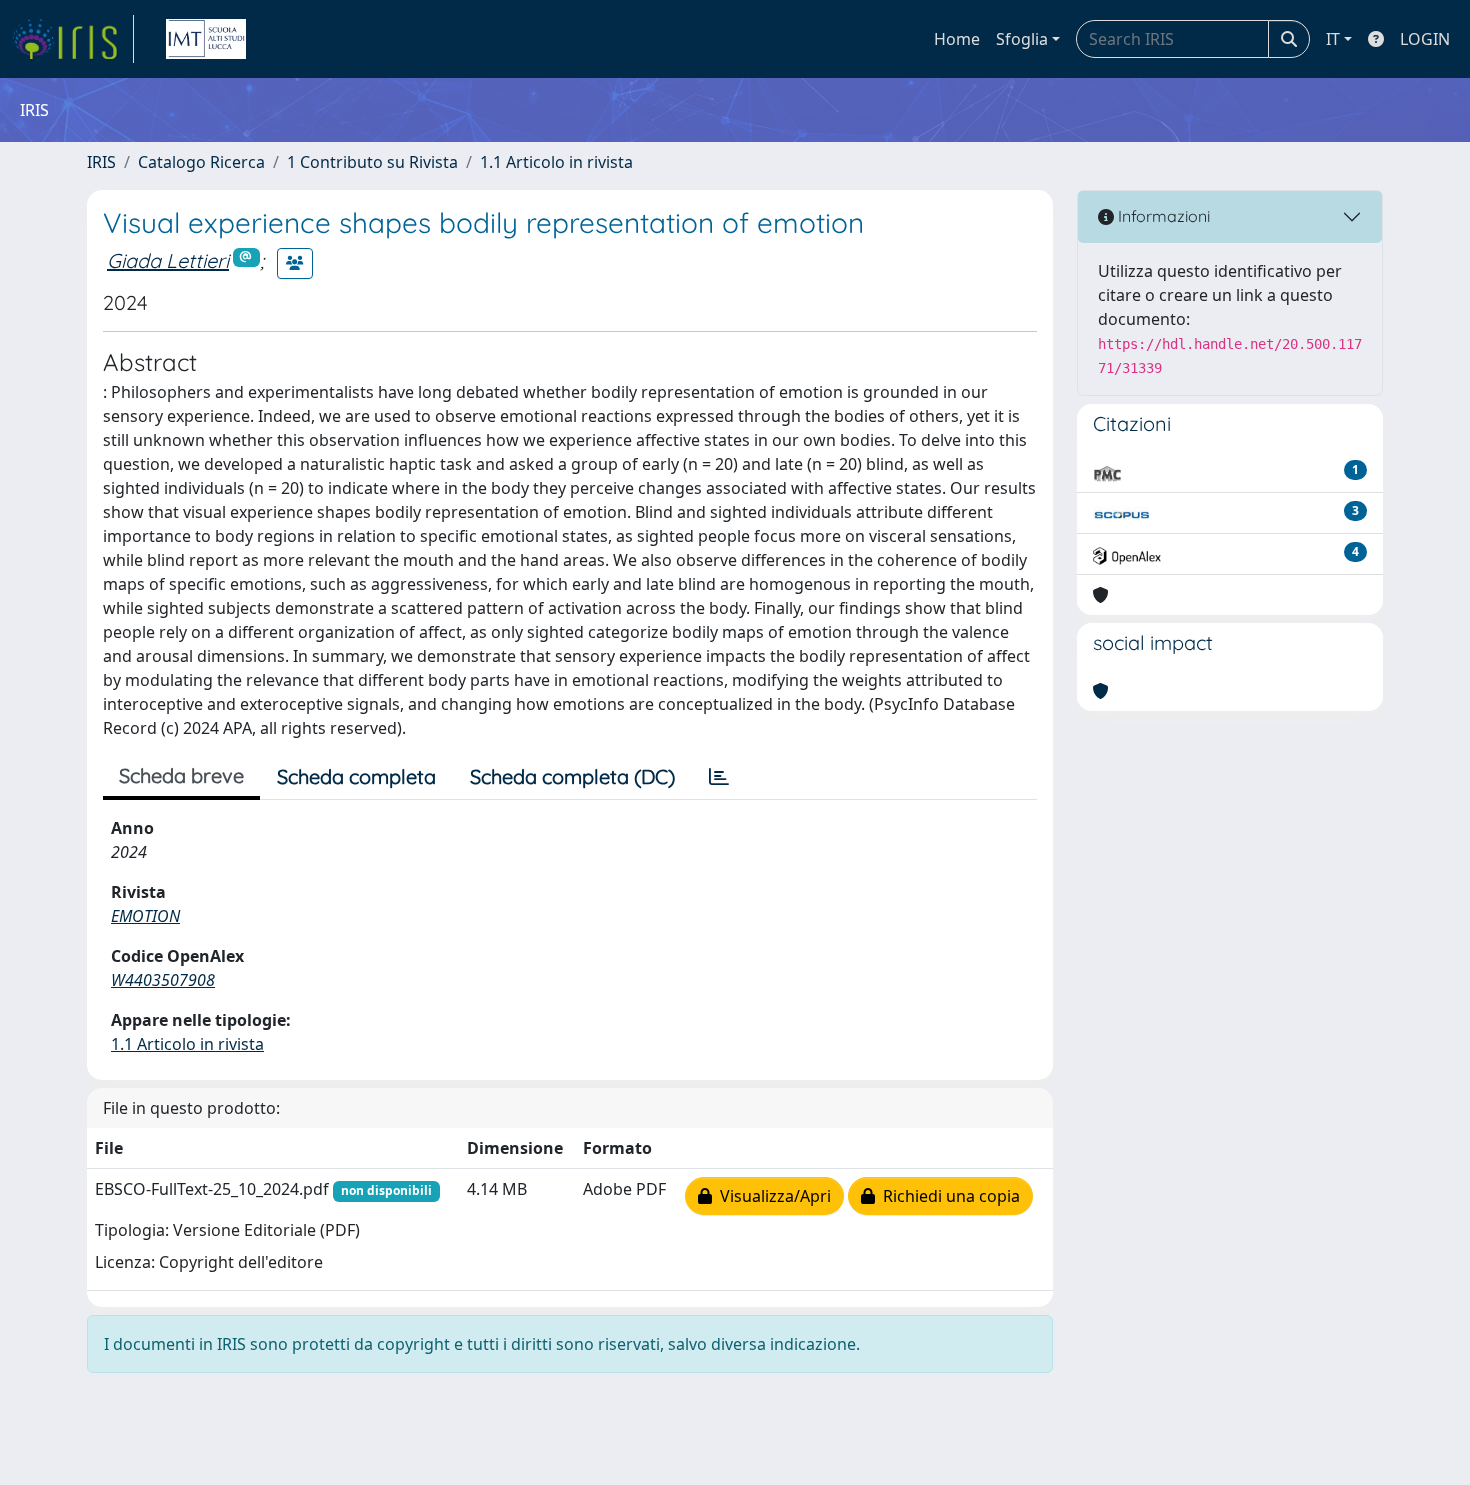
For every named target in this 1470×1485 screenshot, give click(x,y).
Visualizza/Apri (771, 1196)
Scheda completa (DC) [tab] (572, 776)
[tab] (719, 777)
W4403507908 (163, 980)
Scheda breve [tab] (181, 775)
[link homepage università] (206, 39)
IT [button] (1333, 39)
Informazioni (1162, 216)
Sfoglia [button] (1022, 39)
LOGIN (1425, 39)
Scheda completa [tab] (356, 776)
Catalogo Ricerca (201, 162)
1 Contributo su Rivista (372, 162)
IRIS (101, 162)
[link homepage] (73, 39)
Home (957, 39)
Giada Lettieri (168, 260)
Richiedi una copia (947, 1196)
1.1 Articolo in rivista (556, 162)
